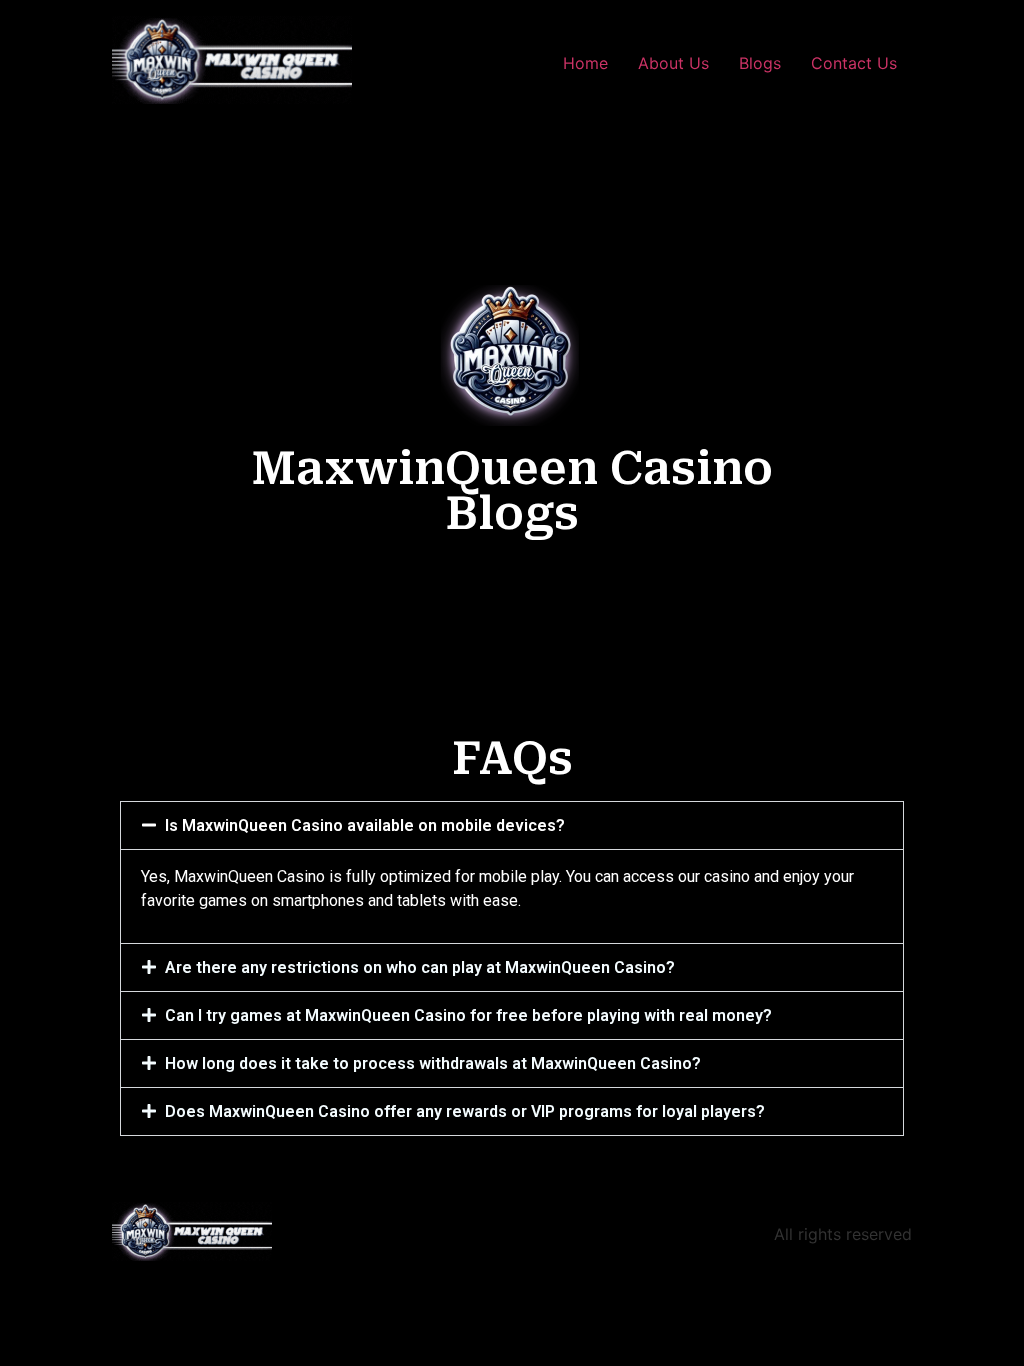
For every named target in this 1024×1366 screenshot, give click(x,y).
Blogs (760, 63)
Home (585, 63)
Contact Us (854, 63)
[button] (512, 825)
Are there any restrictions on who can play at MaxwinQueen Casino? (420, 967)
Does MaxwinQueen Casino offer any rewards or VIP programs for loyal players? (465, 1111)
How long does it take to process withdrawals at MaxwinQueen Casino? (433, 1063)
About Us (673, 63)
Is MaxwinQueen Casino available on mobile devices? (365, 825)
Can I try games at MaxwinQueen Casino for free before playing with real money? (468, 1015)
